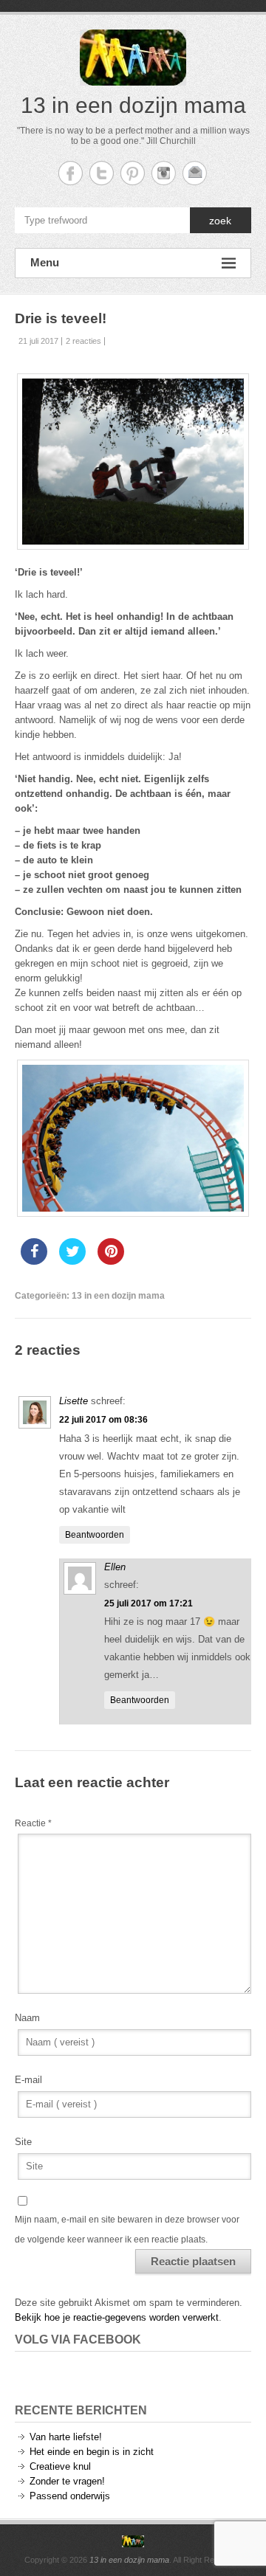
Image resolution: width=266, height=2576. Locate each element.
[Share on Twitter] (72, 1260)
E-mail (28, 2080)
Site (23, 2142)
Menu (45, 262)
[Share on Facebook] (34, 1260)
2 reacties (83, 341)
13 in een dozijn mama (133, 105)
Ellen (115, 1567)
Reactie (33, 1823)
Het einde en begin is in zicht (92, 2452)
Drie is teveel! (61, 318)
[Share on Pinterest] (111, 1260)
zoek (220, 221)
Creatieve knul (60, 2466)
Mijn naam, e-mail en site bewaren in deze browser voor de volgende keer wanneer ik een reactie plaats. (127, 2229)
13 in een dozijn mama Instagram (164, 173)
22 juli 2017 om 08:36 (103, 1420)
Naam (27, 2018)
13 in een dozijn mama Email (195, 173)
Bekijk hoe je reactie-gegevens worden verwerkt (117, 2317)
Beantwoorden (95, 1535)
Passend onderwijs (70, 2496)
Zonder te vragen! (67, 2481)
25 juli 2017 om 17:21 (149, 1603)
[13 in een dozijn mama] (133, 2541)
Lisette (74, 1401)
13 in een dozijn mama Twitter (102, 173)
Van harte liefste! (66, 2437)
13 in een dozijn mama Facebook (71, 173)
